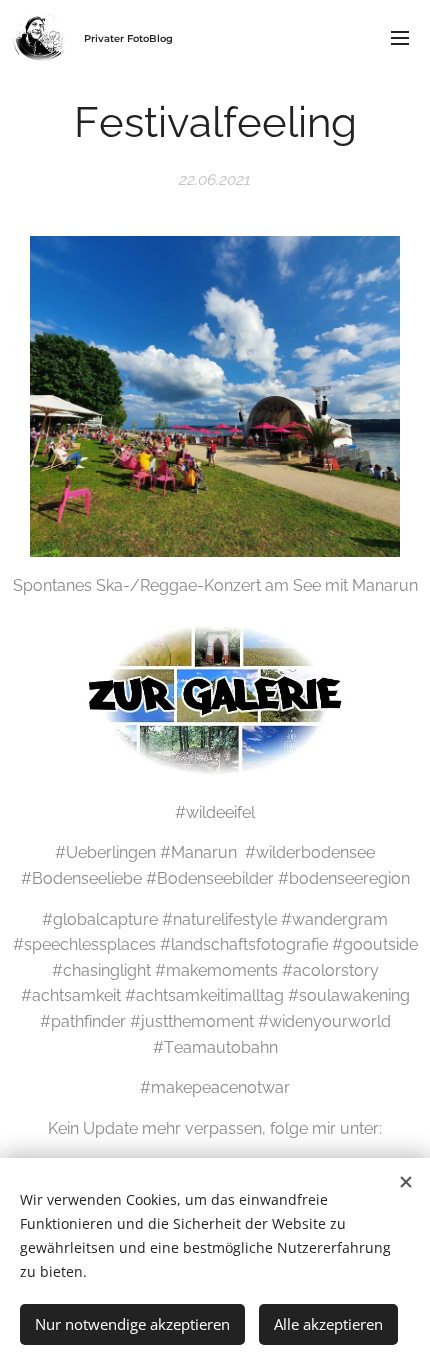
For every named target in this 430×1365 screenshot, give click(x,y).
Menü (400, 37)
